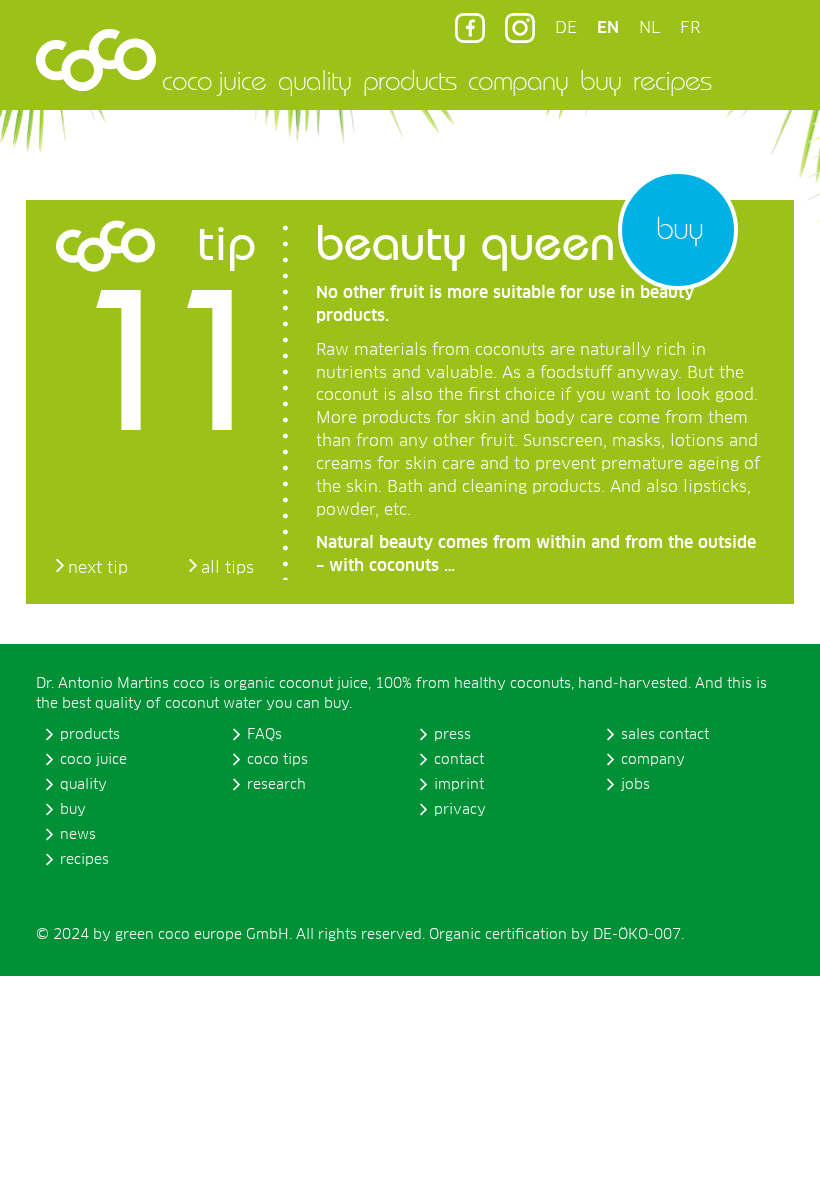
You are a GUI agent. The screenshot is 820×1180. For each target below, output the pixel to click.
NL (649, 28)
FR (690, 28)
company (518, 80)
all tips (227, 568)
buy (600, 80)
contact (459, 760)
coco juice (214, 80)
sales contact (665, 735)
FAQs (264, 735)
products (409, 80)
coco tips (277, 760)
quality (314, 80)
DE (566, 28)
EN (608, 28)
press (452, 735)
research (276, 785)
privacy (460, 810)
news (78, 835)
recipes (672, 80)
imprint (459, 785)
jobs (635, 785)
